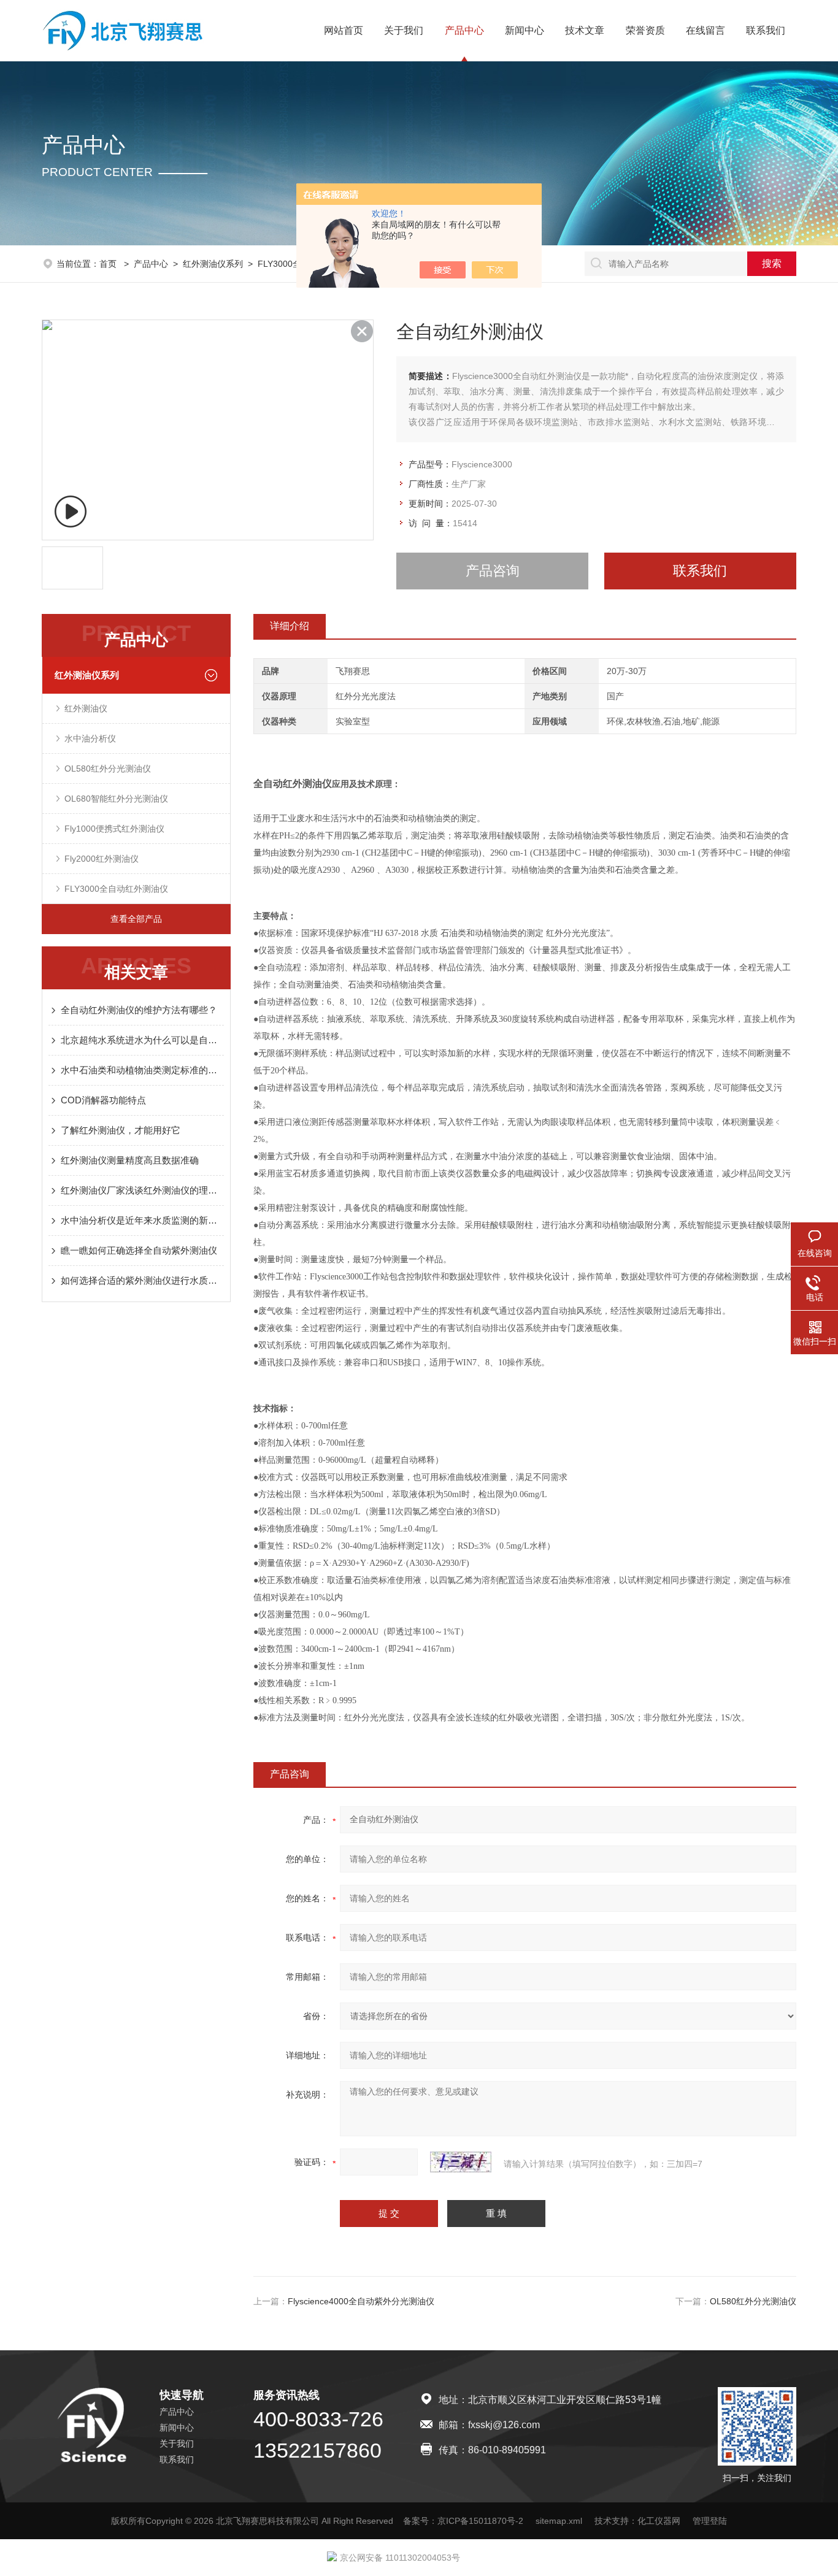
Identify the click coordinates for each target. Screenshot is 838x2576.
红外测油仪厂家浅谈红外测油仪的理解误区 (142, 1190)
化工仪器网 (659, 2521)
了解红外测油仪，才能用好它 (121, 1130)
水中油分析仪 (90, 738)
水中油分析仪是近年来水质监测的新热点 (142, 1220)
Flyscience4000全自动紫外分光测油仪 (361, 2301)
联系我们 (766, 30)
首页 (109, 264)
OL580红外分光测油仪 (108, 769)
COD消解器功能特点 (103, 1100)
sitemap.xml (559, 2521)
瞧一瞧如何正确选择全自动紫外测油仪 (139, 1250)
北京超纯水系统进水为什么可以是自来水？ (142, 1040)
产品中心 (464, 30)
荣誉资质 (645, 30)
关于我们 (404, 30)
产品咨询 (493, 571)
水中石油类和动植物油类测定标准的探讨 (142, 1070)
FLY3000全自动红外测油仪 (116, 889)
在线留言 (705, 30)
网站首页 (344, 30)
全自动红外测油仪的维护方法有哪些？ (139, 1010)
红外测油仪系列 (213, 264)
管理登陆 (710, 2521)
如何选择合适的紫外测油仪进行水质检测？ (142, 1280)
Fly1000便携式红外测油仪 (114, 829)
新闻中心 (525, 30)
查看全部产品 (136, 919)
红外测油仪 (86, 708)
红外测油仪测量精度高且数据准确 (130, 1160)
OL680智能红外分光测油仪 (116, 799)
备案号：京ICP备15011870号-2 (463, 2521)
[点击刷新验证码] (461, 2162)
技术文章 (585, 30)
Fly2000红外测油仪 (102, 859)
